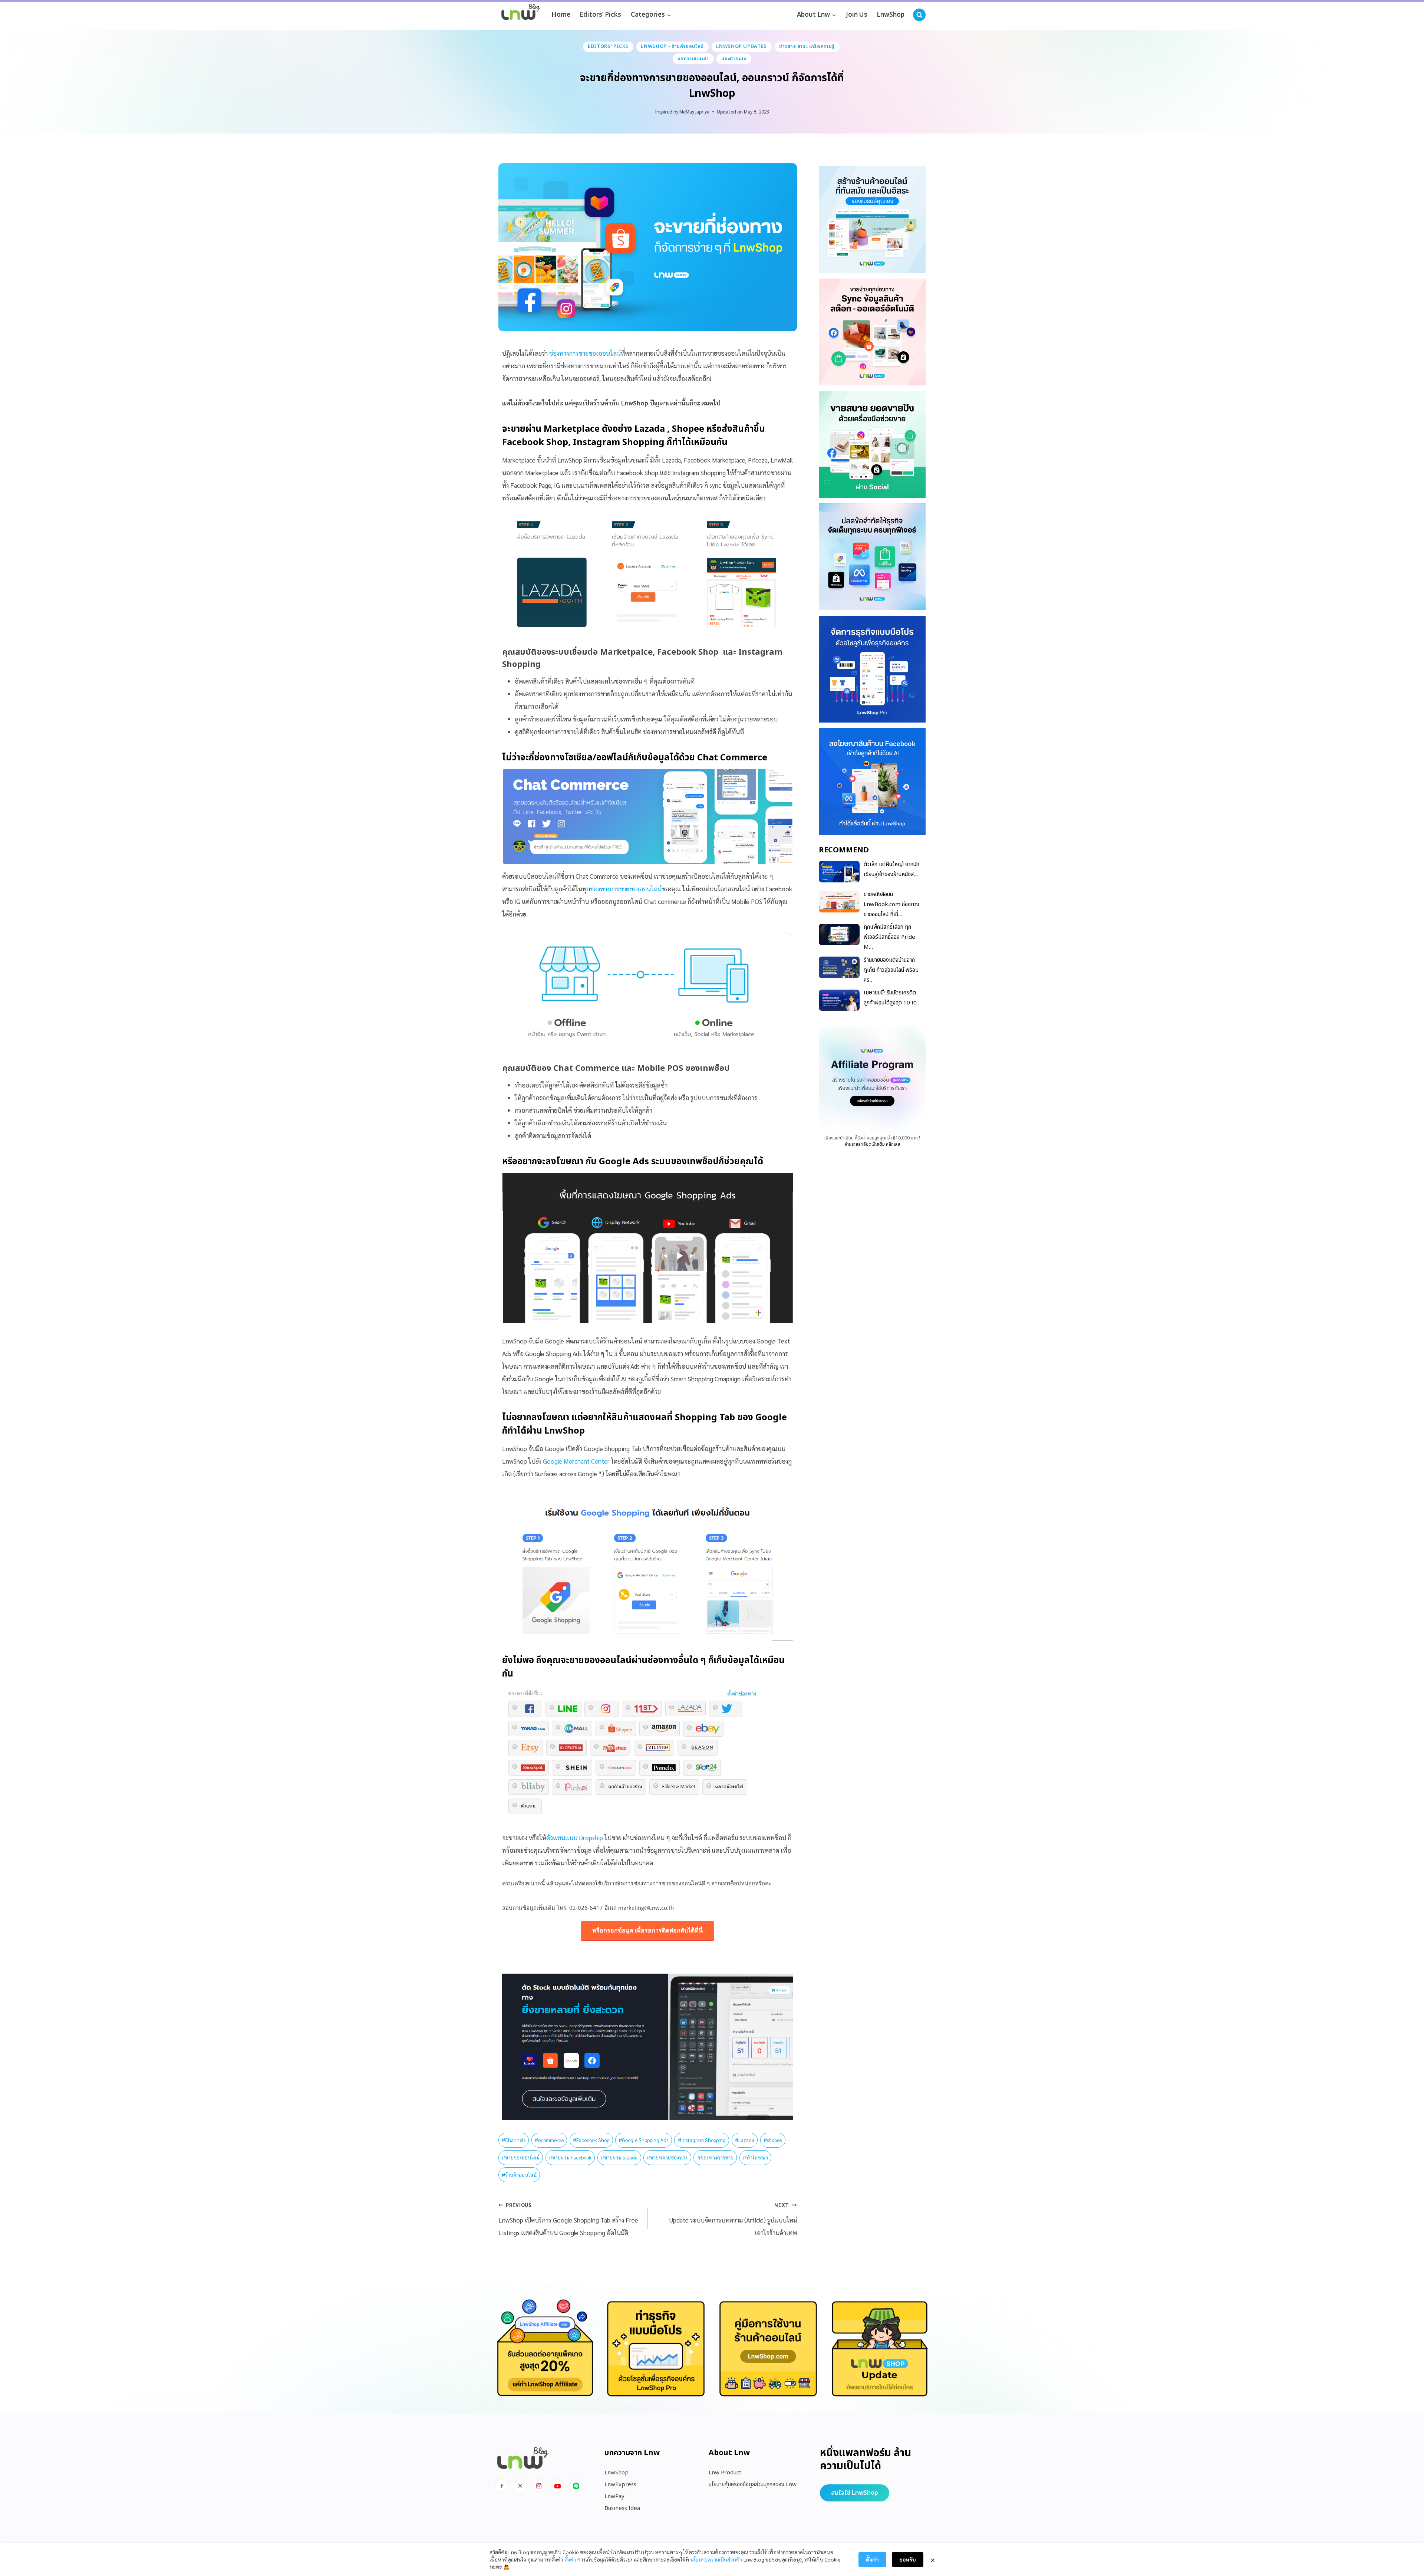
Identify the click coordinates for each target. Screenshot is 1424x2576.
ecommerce (549, 2140)
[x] (520, 2486)
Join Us (857, 15)
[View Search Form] (919, 15)
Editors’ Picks (600, 15)
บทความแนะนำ (693, 59)
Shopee (689, 429)
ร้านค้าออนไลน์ (519, 2175)
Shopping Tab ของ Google (731, 1418)
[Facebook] (502, 2486)
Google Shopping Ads (643, 2140)
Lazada (651, 429)
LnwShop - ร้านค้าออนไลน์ (672, 46)
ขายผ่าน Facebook (570, 2157)
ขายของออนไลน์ (521, 2157)
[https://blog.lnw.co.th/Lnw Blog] (521, 15)
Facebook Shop (535, 443)
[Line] (576, 2486)
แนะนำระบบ (734, 59)
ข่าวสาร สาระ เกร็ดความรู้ (807, 46)
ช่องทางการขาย (715, 2157)
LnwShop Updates (741, 46)
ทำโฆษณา (755, 2157)
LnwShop (891, 15)
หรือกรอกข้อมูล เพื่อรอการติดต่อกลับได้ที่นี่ (647, 1930)
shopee (773, 2140)
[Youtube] (557, 2486)
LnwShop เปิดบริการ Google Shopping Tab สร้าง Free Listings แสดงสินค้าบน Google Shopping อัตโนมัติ (568, 2219)
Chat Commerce (732, 758)
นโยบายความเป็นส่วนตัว (716, 2559)
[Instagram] (539, 2486)
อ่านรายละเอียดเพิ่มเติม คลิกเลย (872, 1144)
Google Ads (624, 1162)
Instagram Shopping (619, 443)
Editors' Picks (608, 46)
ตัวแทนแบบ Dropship (575, 1838)
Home (561, 15)
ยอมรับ (908, 2559)
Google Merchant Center (576, 1461)
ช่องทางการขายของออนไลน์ (585, 353)
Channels (514, 2140)
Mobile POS (660, 1068)
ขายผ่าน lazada (619, 2157)
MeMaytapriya (694, 111)
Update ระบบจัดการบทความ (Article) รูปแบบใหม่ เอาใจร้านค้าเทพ (733, 2219)
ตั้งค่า (570, 2559)
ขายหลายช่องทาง (667, 2157)
